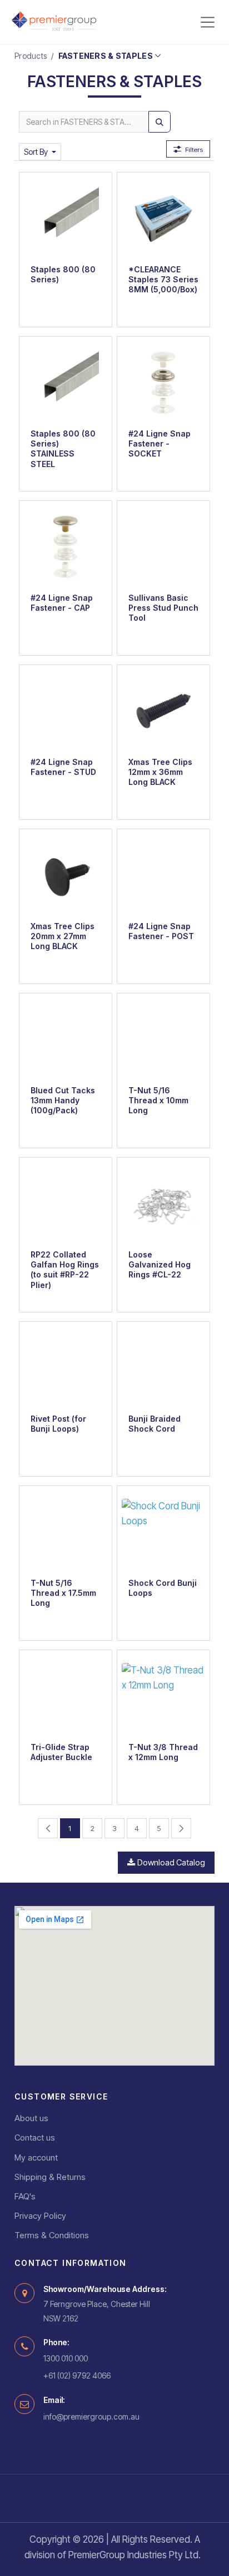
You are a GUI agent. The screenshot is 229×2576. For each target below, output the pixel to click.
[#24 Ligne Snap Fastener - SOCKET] (163, 383)
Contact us (35, 2138)
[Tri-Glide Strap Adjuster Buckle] (66, 1696)
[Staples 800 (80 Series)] (66, 219)
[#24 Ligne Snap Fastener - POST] (163, 875)
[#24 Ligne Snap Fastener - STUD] (66, 711)
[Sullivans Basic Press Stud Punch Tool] (163, 547)
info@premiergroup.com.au (91, 2417)
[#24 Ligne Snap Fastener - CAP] (66, 547)
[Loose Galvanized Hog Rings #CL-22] (163, 1204)
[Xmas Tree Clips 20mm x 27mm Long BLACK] (66, 875)
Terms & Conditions (52, 2235)
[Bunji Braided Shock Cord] (163, 1368)
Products (31, 56)
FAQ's (25, 2196)
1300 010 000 (66, 2358)
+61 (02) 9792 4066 (77, 2375)
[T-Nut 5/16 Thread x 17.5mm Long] (66, 1532)
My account (36, 2157)
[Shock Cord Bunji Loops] (163, 1532)
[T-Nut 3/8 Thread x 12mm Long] (163, 1696)
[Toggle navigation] (208, 22)
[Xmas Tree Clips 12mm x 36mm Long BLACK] (163, 711)
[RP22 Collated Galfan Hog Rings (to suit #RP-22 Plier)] (66, 1204)
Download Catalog (171, 1863)
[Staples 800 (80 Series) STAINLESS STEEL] (66, 383)
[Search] (160, 122)
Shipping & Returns (50, 2177)
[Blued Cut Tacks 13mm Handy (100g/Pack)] (66, 1039)
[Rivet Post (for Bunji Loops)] (66, 1368)
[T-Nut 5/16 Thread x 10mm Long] (163, 1039)
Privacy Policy (40, 2216)
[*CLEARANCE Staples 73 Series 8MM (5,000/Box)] (163, 219)
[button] (40, 152)
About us (31, 2118)
